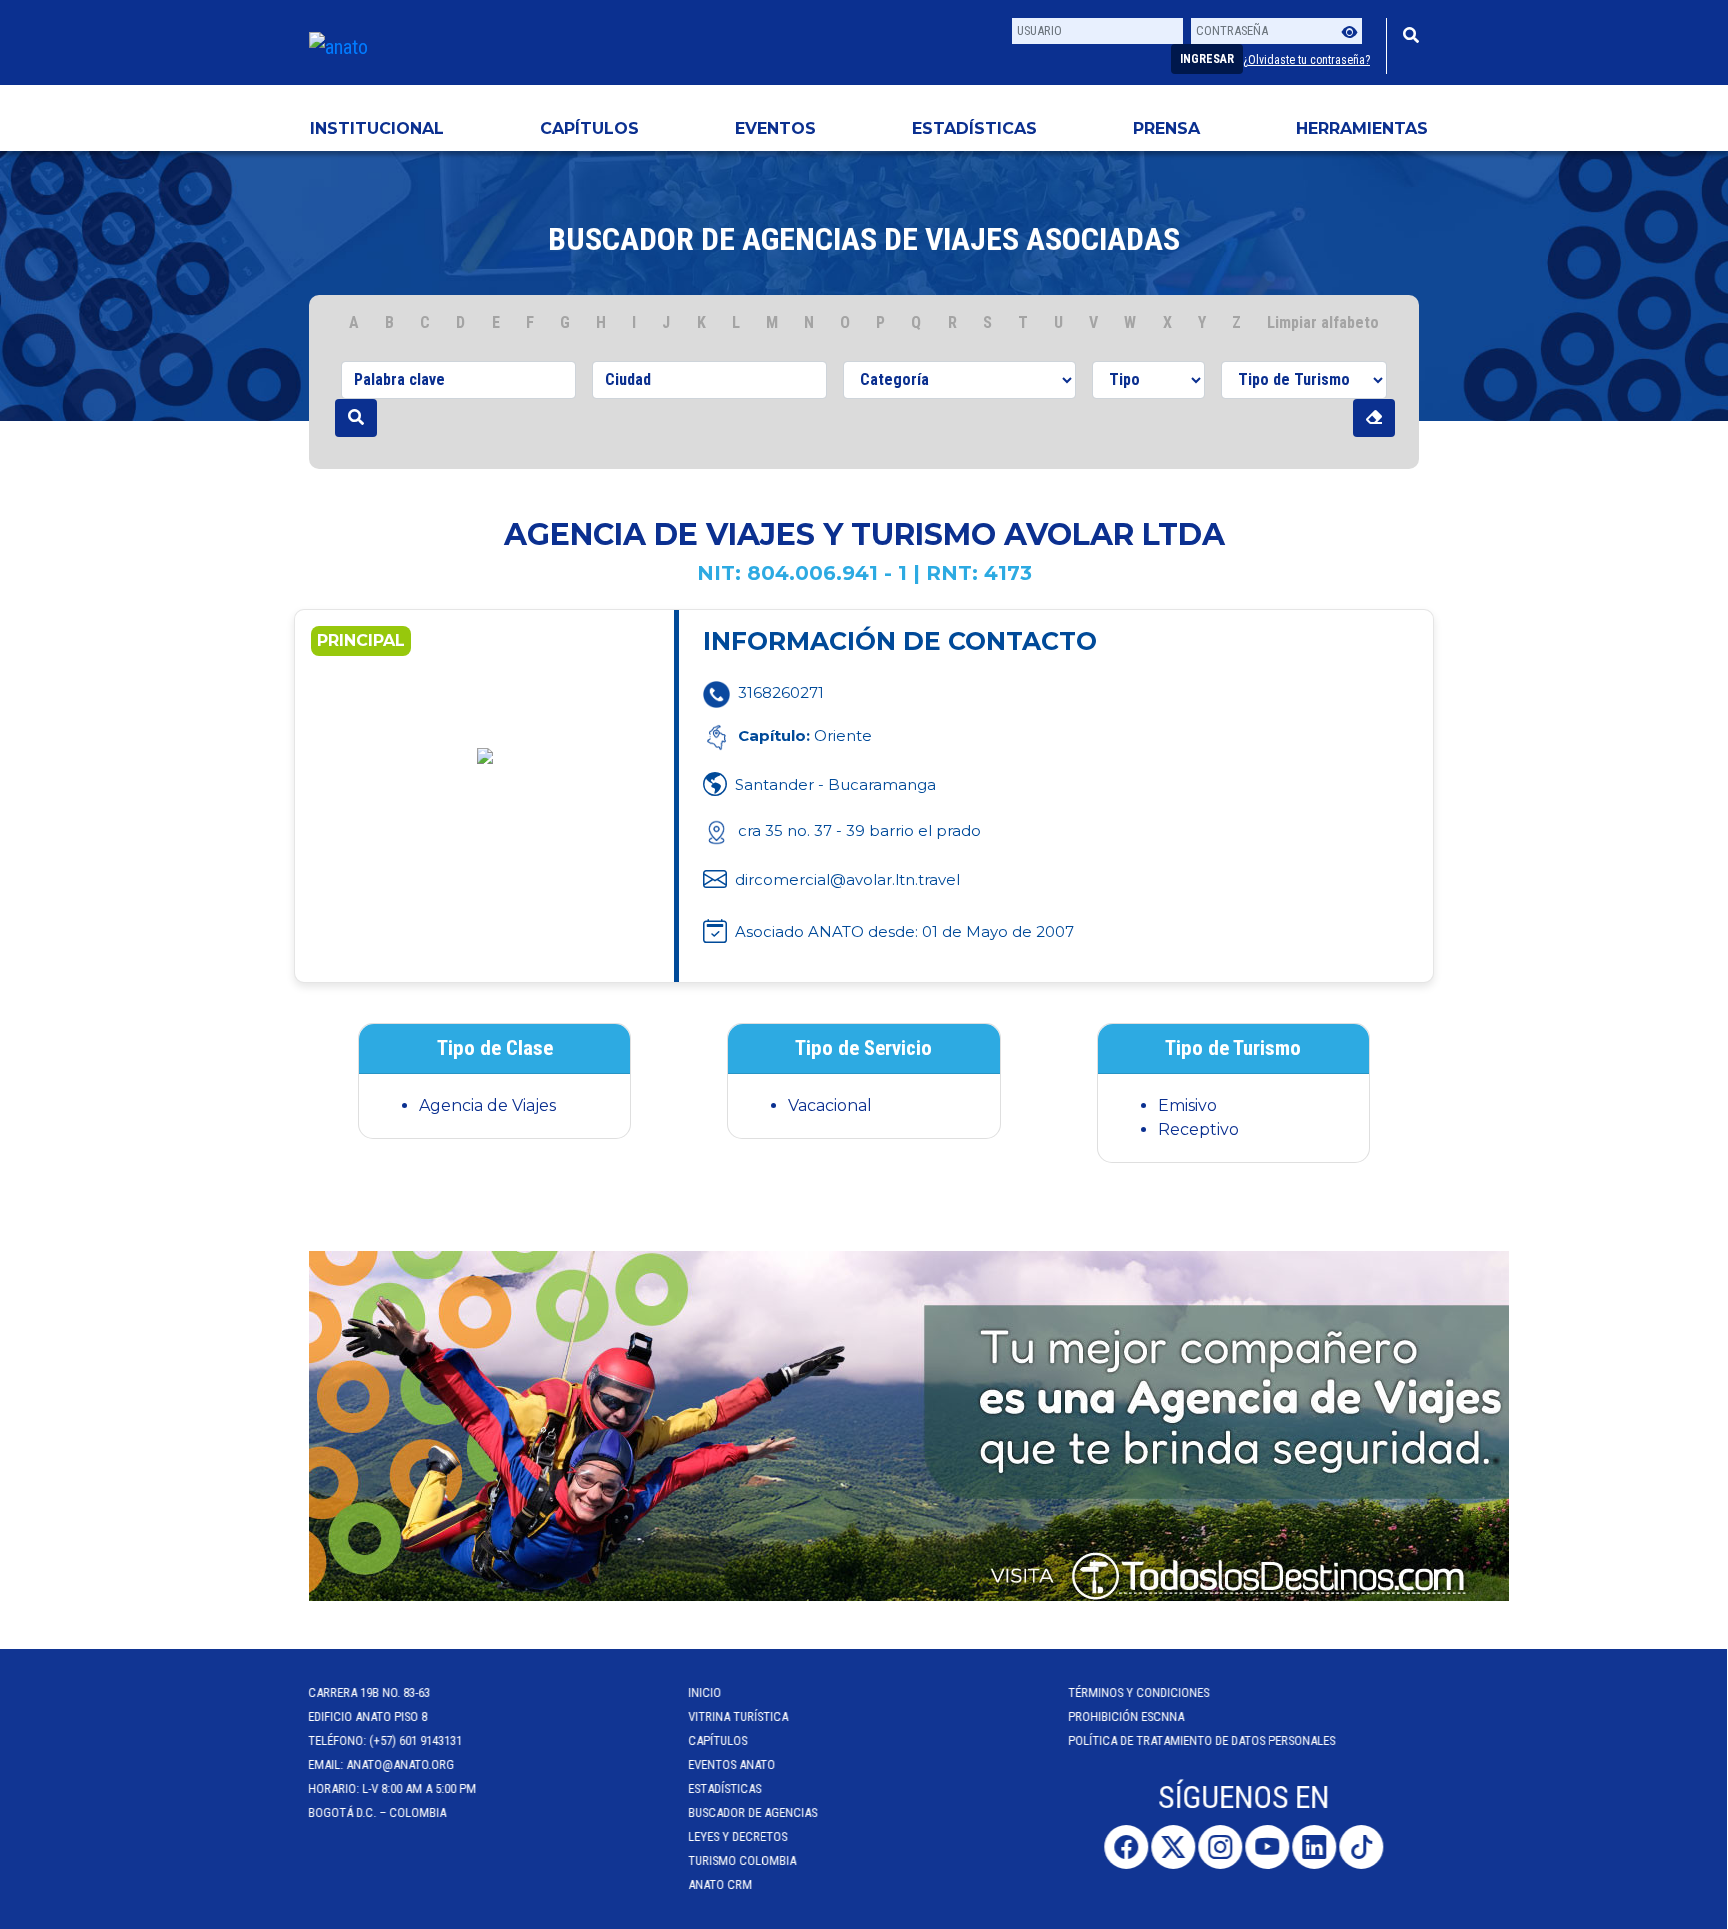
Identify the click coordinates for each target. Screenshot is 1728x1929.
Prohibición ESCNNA (1127, 1716)
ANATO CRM (721, 1884)
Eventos (775, 128)
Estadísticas (974, 128)
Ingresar (1207, 59)
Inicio (705, 1692)
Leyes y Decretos (738, 1836)
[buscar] (356, 418)
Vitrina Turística (739, 1716)
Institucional (377, 128)
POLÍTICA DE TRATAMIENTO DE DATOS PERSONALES (1202, 1740)
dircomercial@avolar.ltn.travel (847, 879)
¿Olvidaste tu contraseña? (1306, 60)
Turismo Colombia (743, 1860)
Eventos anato (732, 1764)
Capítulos (589, 128)
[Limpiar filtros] (1374, 418)
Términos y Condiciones (1139, 1692)
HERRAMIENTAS (1362, 128)
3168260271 (781, 692)
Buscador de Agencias (753, 1812)
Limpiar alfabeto (1323, 322)
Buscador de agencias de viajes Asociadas (864, 239)
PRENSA (1166, 128)
